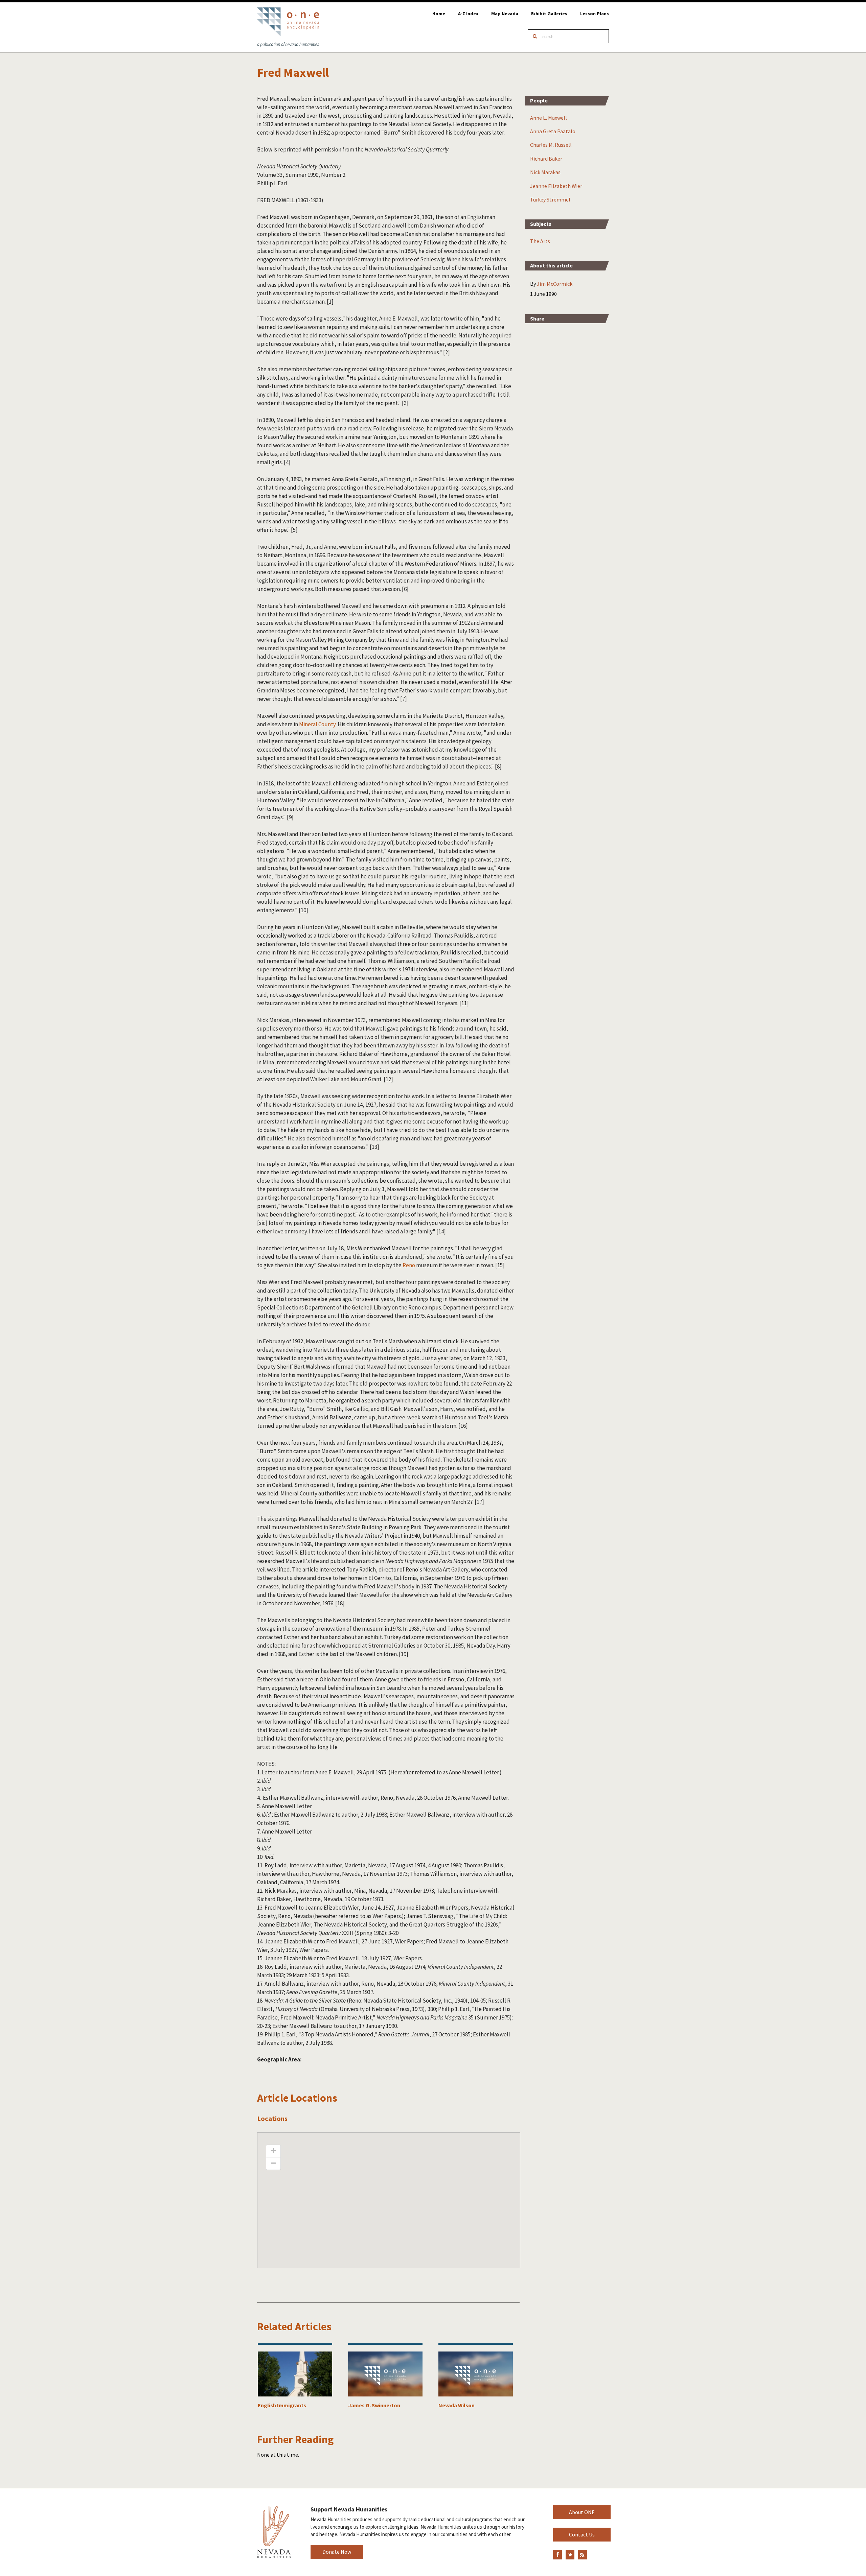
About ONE (582, 2512)
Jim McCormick (555, 284)
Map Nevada (505, 14)
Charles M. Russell (551, 145)
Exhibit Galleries (549, 14)
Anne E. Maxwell (549, 118)
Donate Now (337, 2552)
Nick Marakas (545, 172)
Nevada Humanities (274, 2532)
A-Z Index (468, 14)
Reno (409, 1265)
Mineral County (317, 724)
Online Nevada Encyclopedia (288, 27)
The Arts (540, 241)
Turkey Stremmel (550, 199)
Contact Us (582, 2534)
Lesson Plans (595, 14)
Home (439, 14)
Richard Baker (546, 159)
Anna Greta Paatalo (553, 131)
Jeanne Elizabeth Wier (556, 186)
